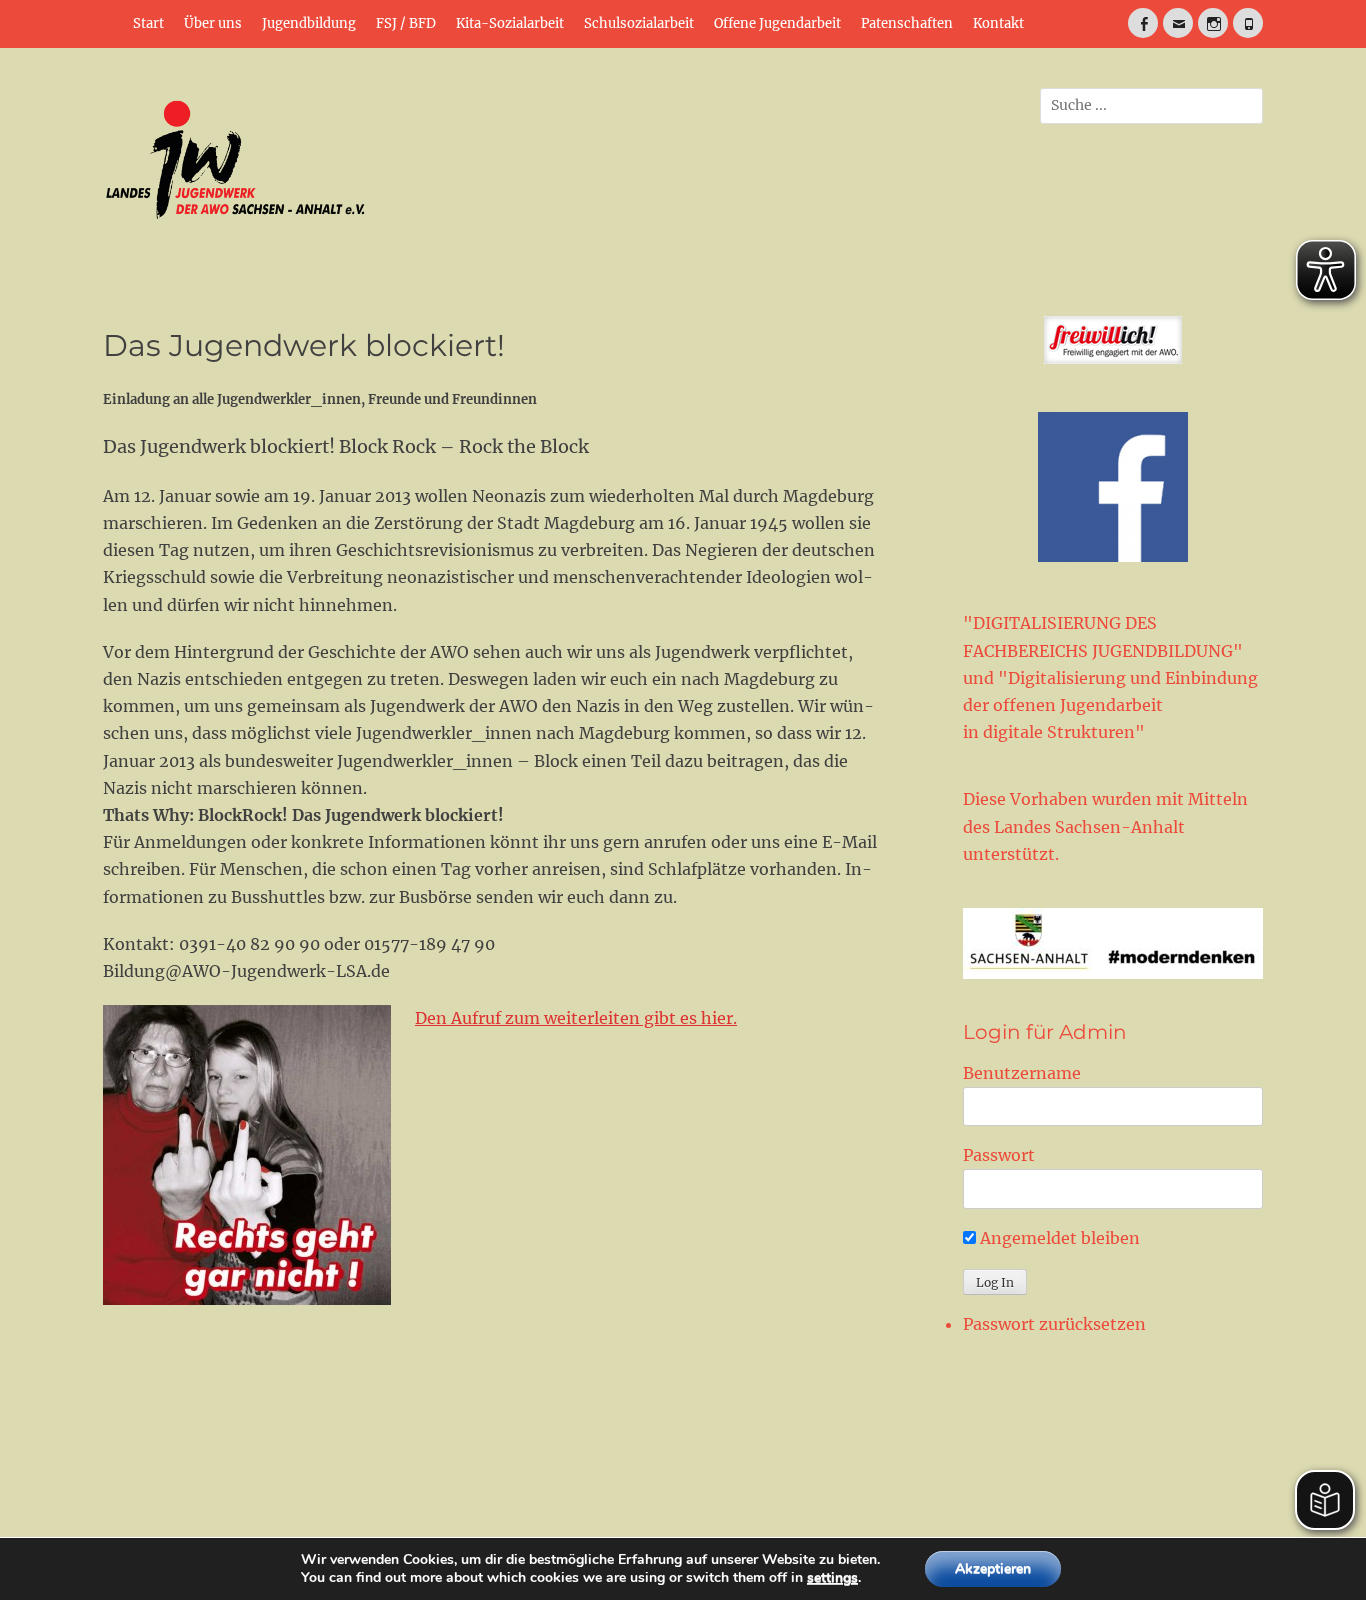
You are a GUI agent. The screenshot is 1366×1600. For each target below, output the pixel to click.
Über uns (213, 23)
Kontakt (998, 23)
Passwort (999, 1155)
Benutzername (1022, 1073)
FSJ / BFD (406, 23)
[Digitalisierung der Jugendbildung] (1113, 943)
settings (832, 1578)
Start (148, 23)
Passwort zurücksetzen (1054, 1324)
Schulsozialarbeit (639, 23)
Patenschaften (907, 23)
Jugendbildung (309, 23)
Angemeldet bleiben (1058, 1238)
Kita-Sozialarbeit (510, 23)
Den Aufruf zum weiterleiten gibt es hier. (576, 1018)
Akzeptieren (993, 1568)
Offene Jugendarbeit (777, 23)
